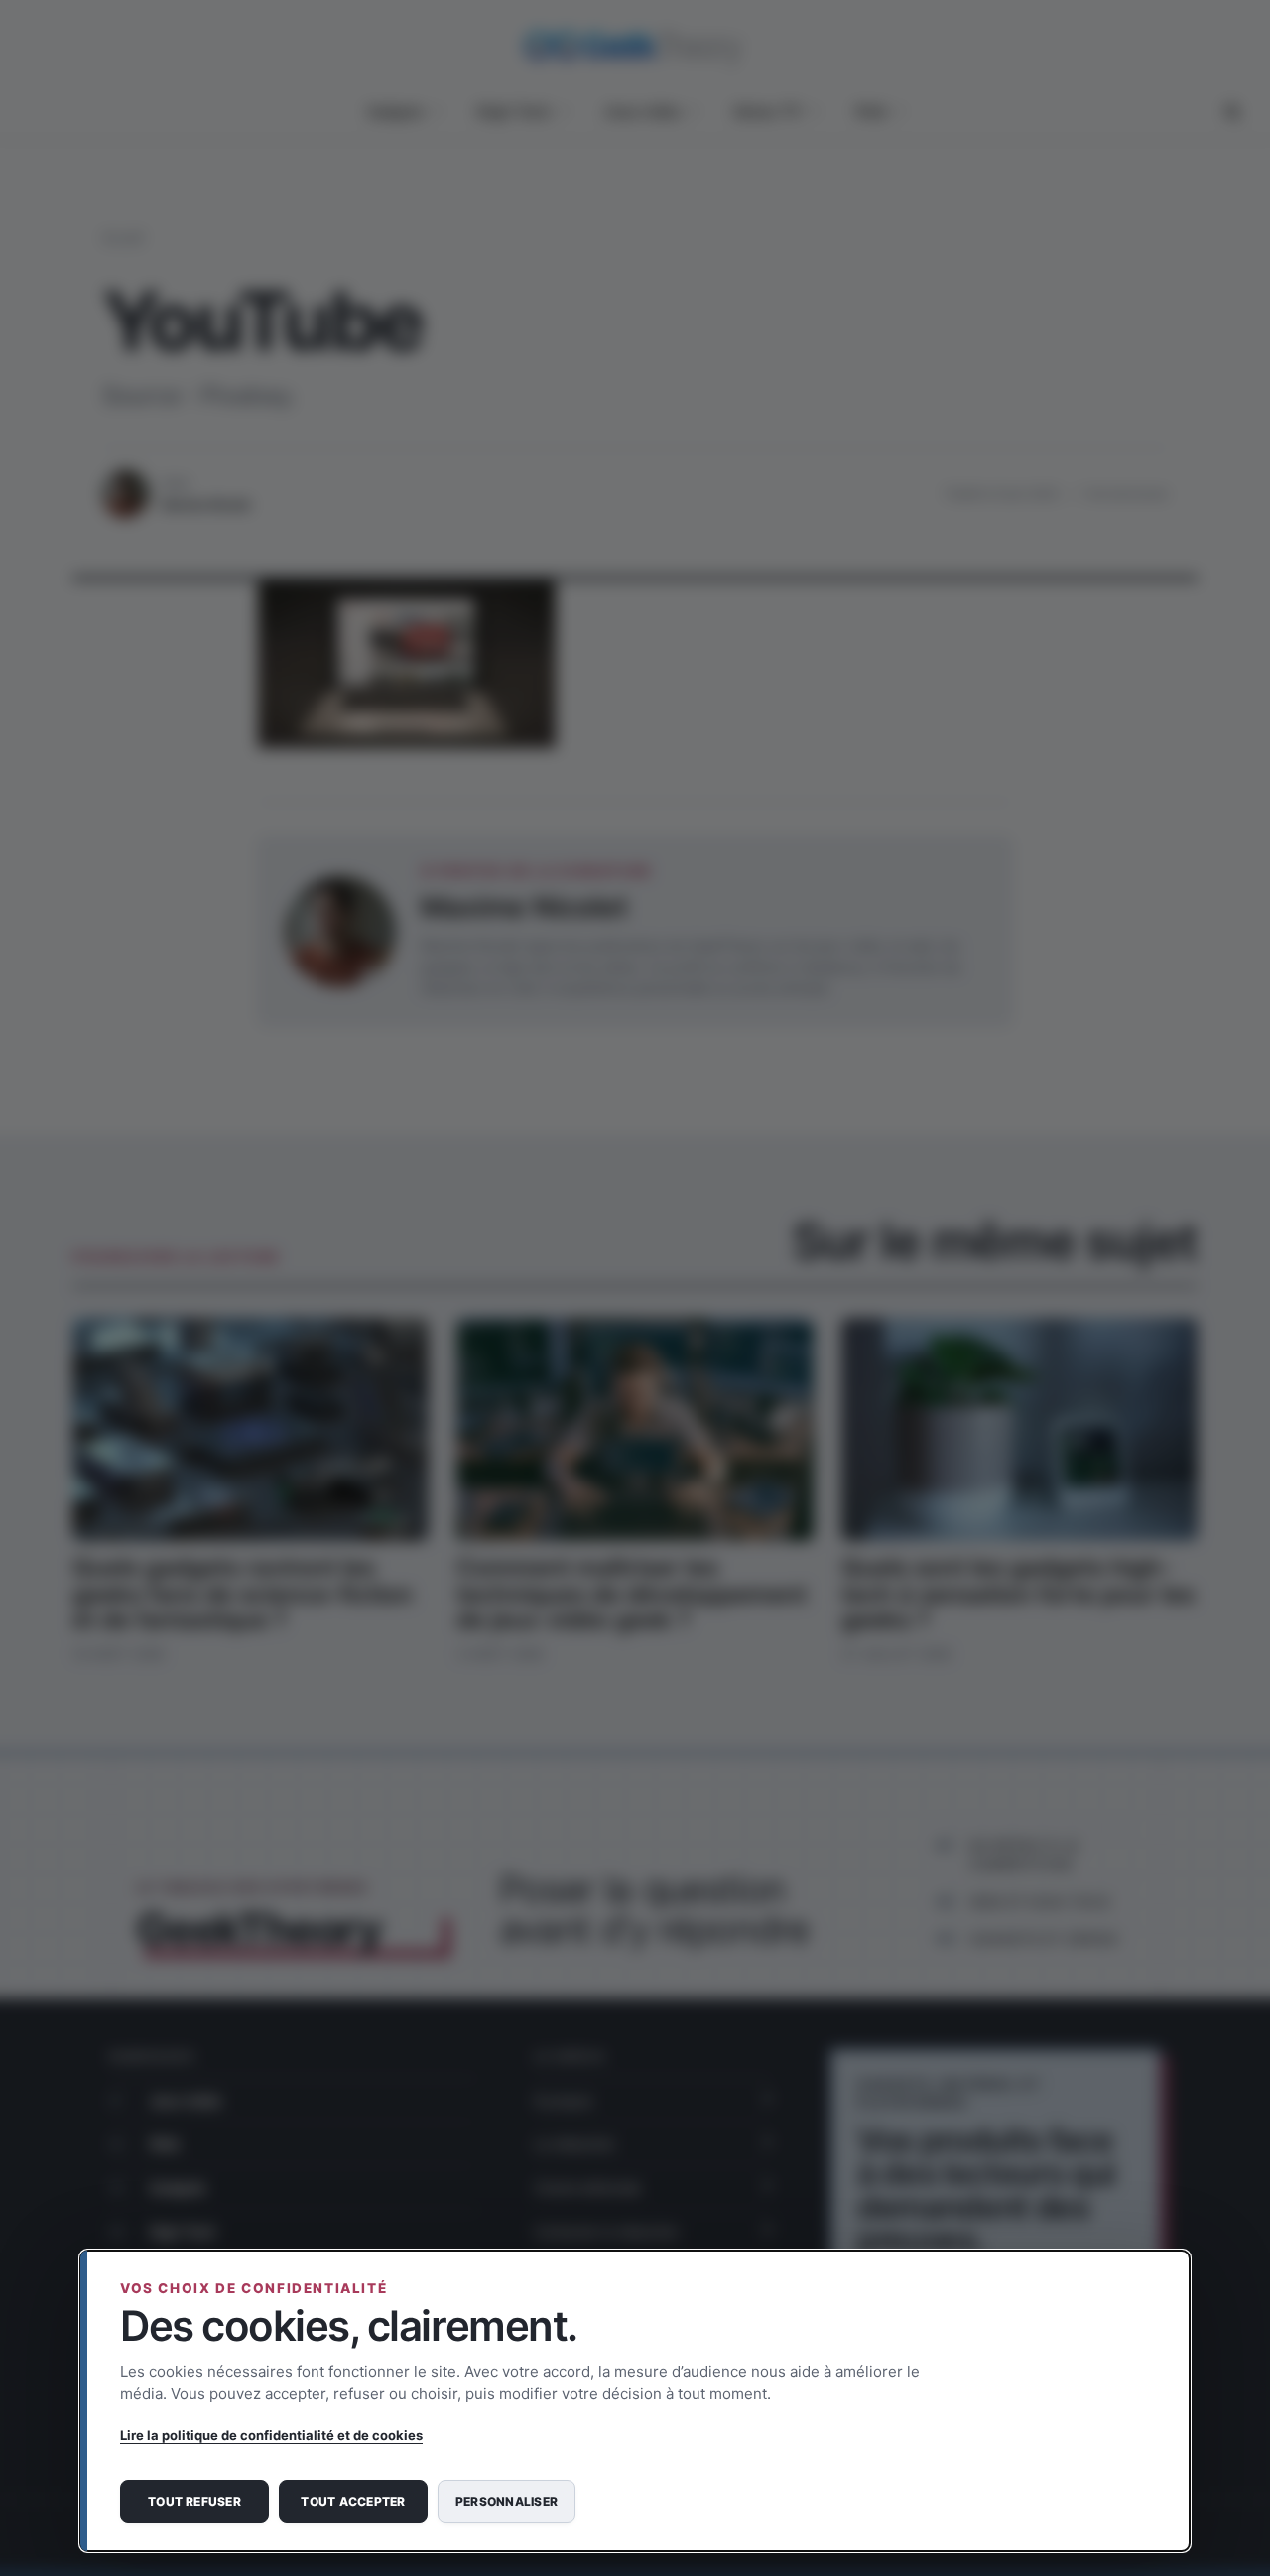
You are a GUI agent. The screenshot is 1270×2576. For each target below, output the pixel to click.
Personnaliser (507, 2501)
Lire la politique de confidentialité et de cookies (271, 2435)
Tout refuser (194, 2501)
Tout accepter (353, 2501)
